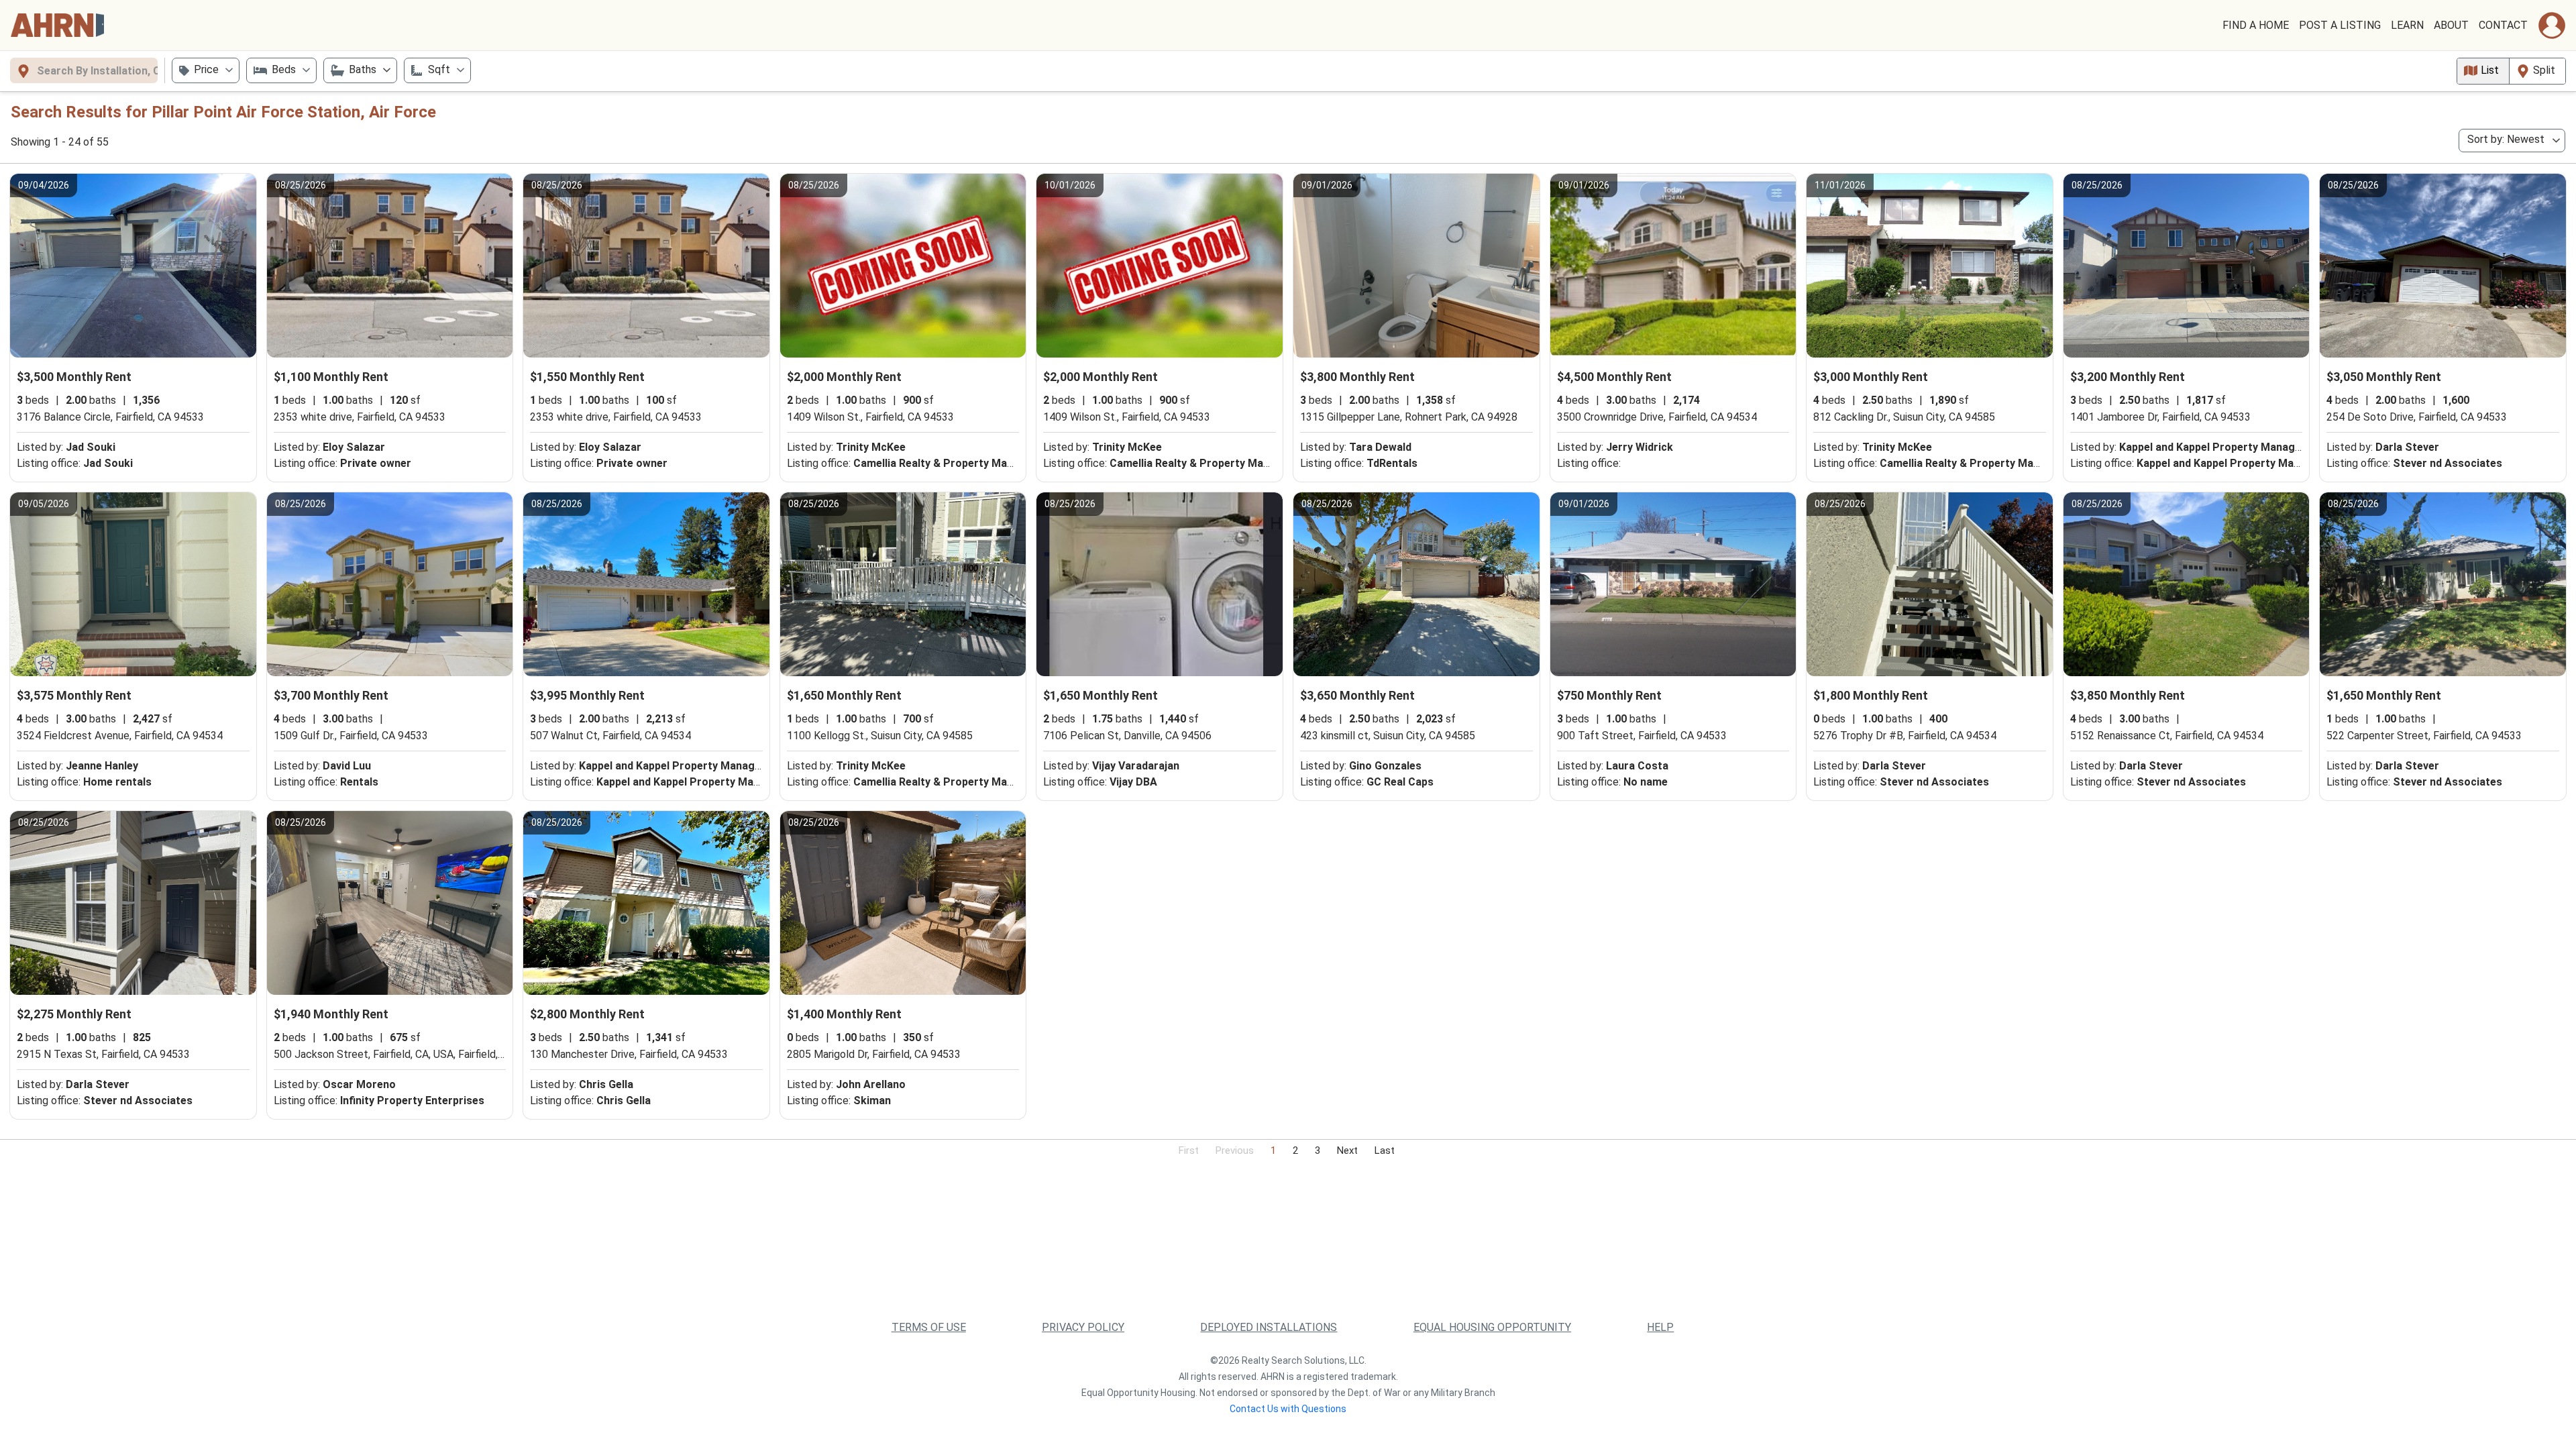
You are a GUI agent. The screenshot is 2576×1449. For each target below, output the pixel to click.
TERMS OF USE (929, 1327)
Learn (2407, 25)
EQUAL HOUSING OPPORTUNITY (1492, 1327)
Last (1385, 1150)
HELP (1660, 1327)
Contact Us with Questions (1288, 1409)
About (2451, 25)
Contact (2503, 25)
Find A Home (2256, 25)
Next (1347, 1150)
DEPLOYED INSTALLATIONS (1269, 1327)
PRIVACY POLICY (1083, 1327)
